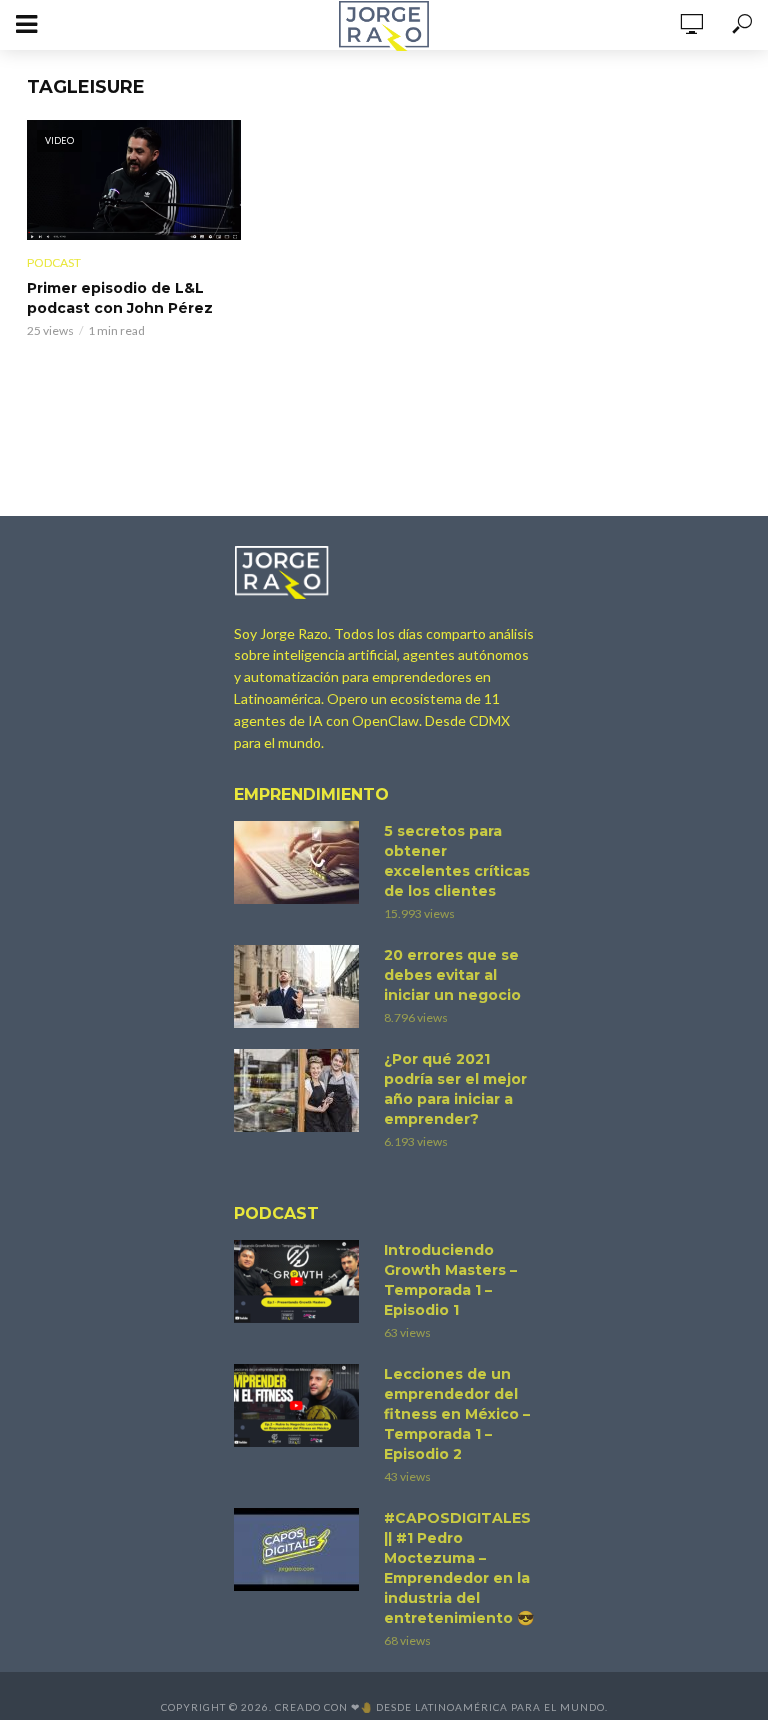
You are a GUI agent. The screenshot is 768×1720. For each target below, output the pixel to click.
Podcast (54, 262)
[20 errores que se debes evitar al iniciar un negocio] (300, 986)
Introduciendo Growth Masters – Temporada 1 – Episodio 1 (450, 1280)
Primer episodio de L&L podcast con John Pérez (120, 298)
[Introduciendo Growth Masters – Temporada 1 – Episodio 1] (300, 1281)
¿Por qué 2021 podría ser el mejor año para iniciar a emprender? (455, 1089)
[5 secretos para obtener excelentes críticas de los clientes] (300, 862)
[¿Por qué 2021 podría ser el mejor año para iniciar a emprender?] (300, 1090)
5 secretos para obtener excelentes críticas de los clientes (457, 861)
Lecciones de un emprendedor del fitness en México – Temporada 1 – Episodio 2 (457, 1414)
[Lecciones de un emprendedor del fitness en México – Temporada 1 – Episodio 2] (300, 1405)
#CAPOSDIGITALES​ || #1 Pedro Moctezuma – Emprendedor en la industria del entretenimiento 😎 (459, 1568)
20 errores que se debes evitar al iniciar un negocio (452, 975)
